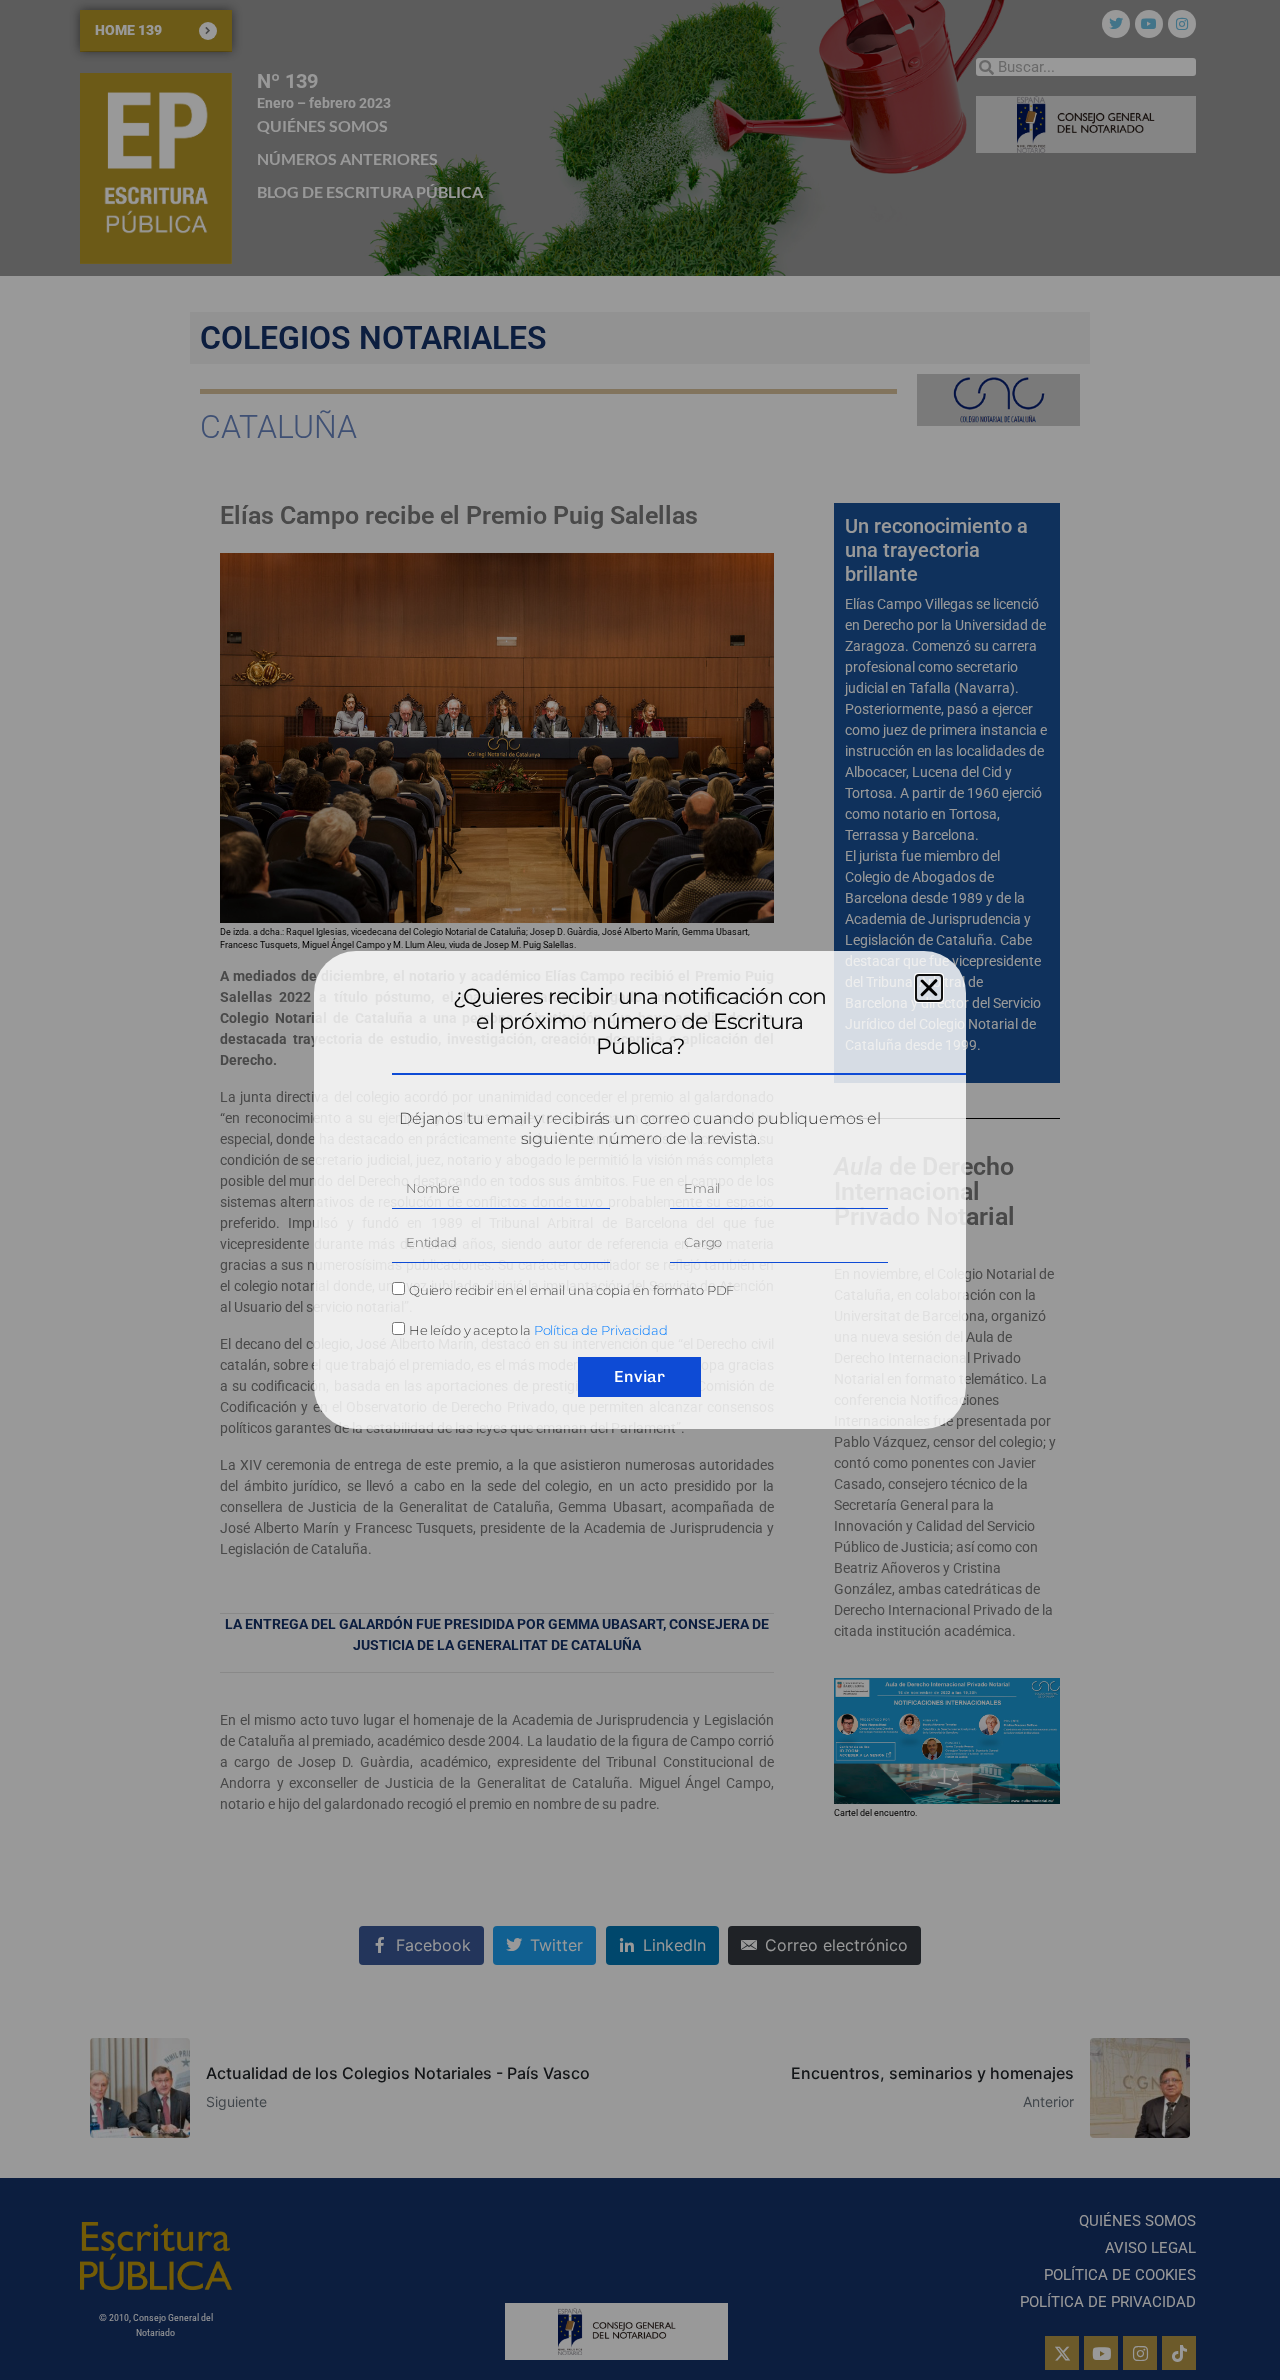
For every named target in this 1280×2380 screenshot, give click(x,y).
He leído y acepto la (538, 1330)
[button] (929, 988)
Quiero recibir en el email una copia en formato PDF (571, 1290)
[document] (640, 1190)
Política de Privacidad (601, 1330)
